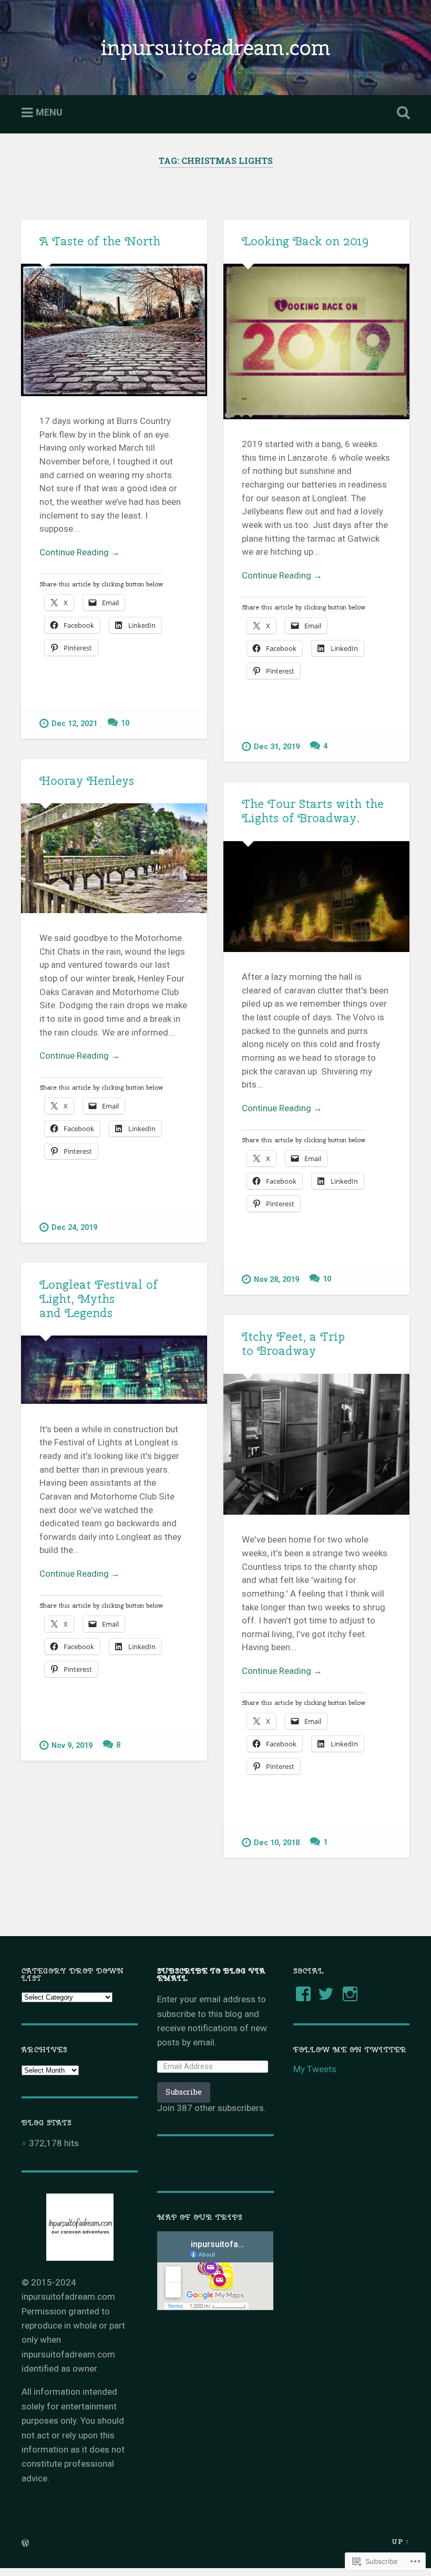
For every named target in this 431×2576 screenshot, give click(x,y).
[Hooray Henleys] (114, 858)
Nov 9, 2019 (72, 1746)
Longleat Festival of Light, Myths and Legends (99, 1299)
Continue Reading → (80, 552)
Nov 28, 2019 (276, 1280)
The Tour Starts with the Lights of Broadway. (313, 811)
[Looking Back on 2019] (316, 341)
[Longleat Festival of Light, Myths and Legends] (114, 1370)
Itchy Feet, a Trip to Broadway (293, 1344)
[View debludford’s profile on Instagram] (350, 1994)
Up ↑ (401, 2541)
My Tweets (315, 2069)
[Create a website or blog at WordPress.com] (25, 2543)
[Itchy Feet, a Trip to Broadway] (316, 1444)
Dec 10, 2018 (277, 1843)
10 (125, 723)
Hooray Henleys (87, 781)
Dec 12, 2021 (74, 724)
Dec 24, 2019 (74, 1228)
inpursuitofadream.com (215, 47)
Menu (49, 112)
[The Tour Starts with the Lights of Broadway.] (316, 897)
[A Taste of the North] (114, 330)
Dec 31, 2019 (277, 747)
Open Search (401, 113)
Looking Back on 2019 (305, 241)
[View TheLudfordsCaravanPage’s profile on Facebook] (303, 1994)
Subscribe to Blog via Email (211, 1974)
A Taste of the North (100, 241)
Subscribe (184, 2092)
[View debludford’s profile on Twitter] (326, 1994)
